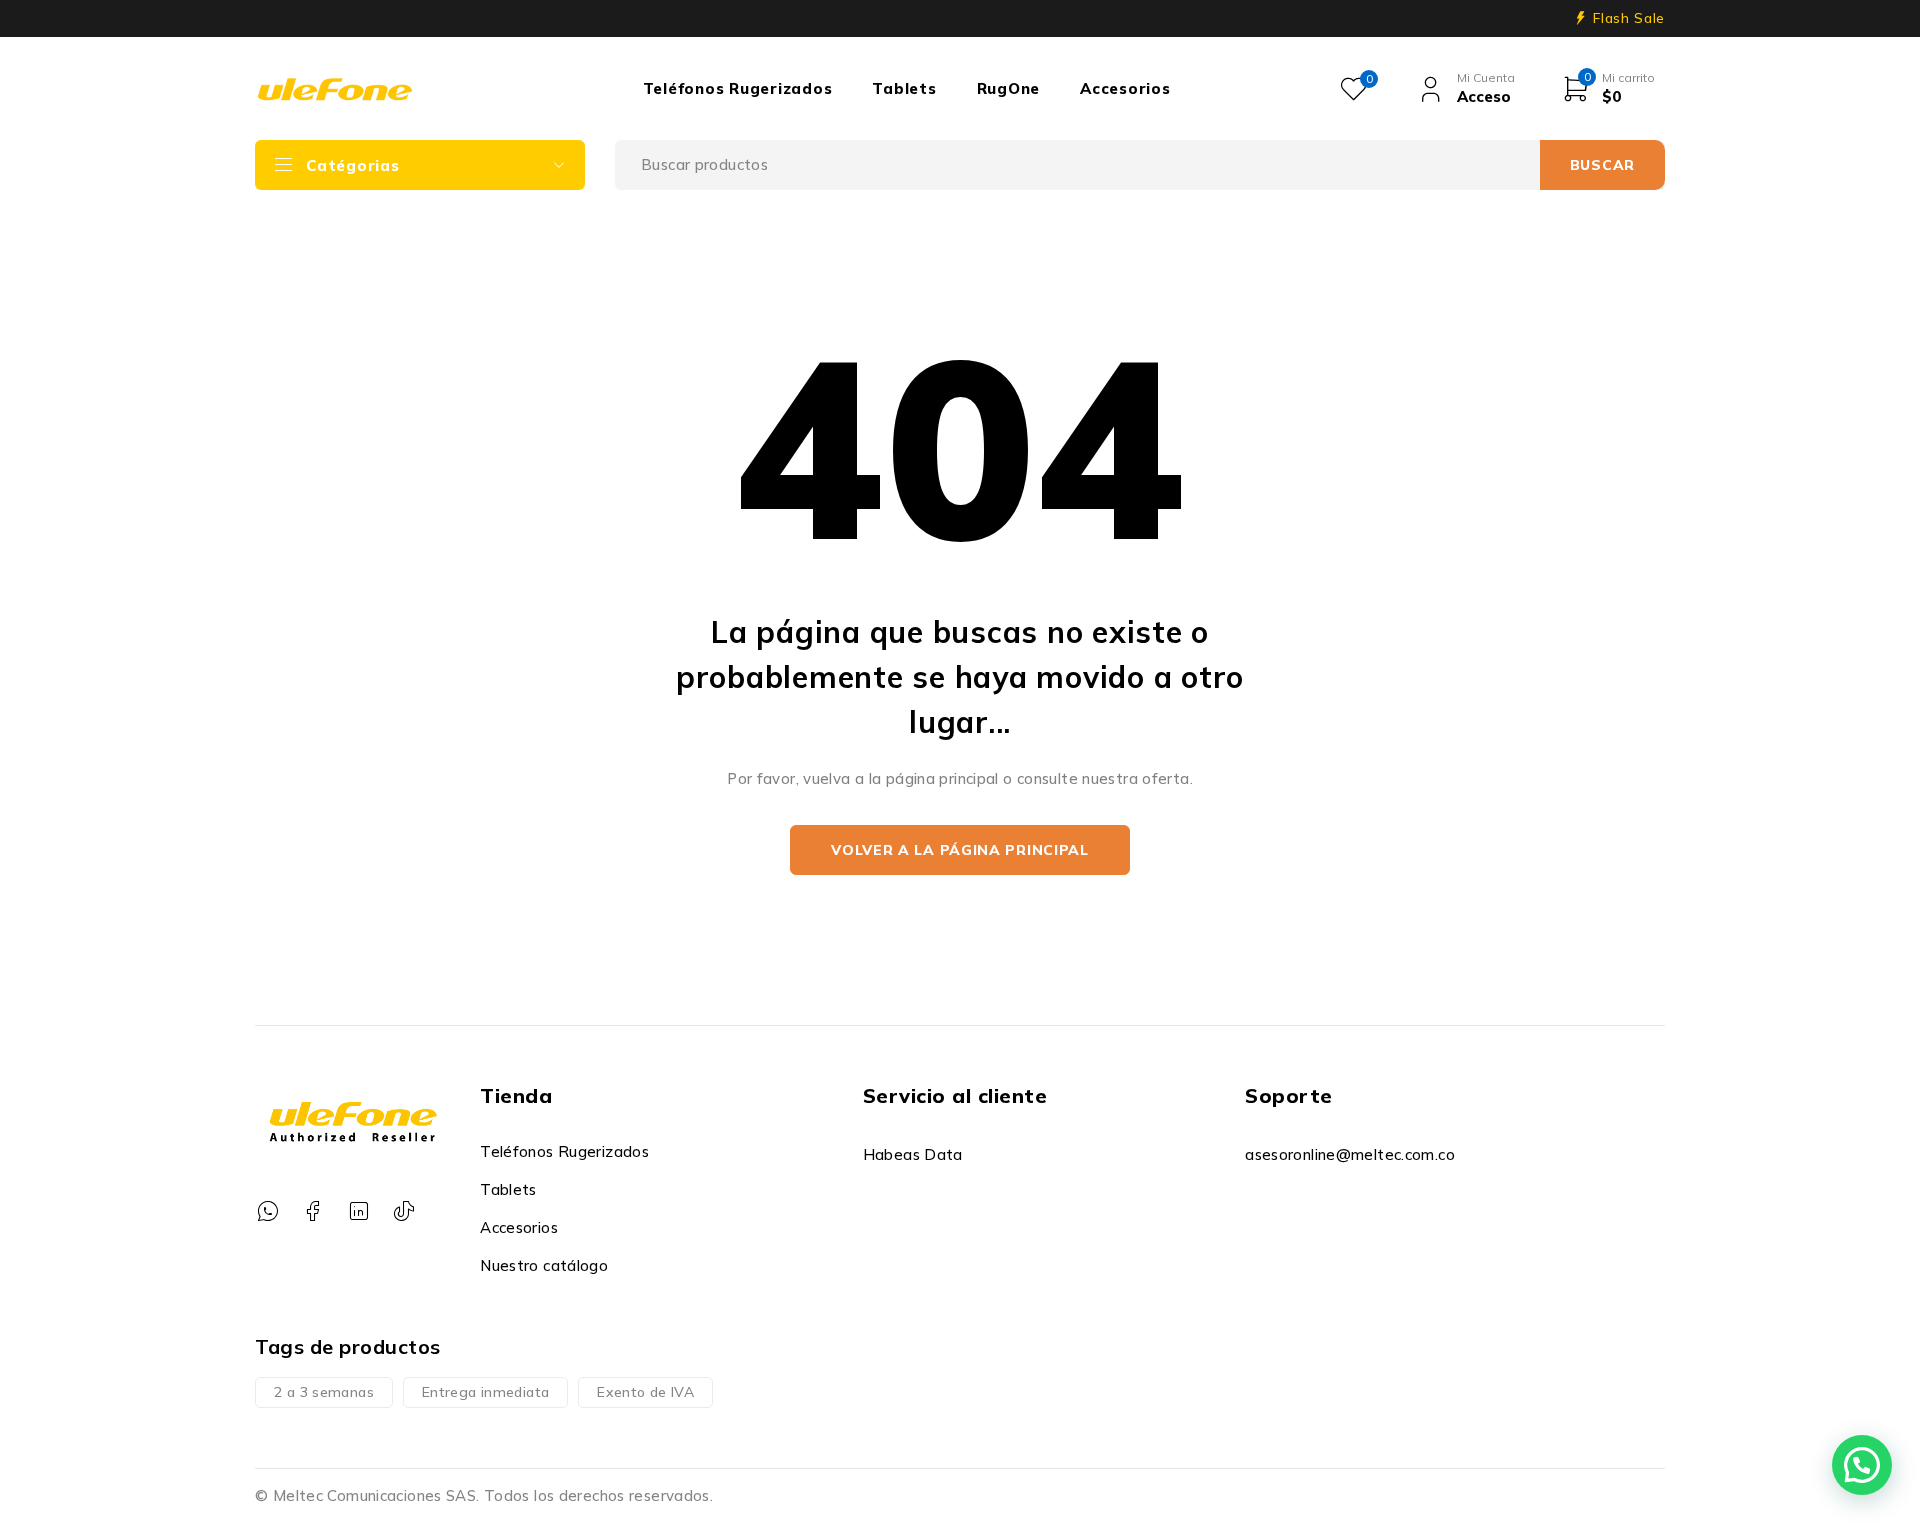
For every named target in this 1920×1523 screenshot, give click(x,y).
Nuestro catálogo (544, 1265)
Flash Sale (1629, 18)
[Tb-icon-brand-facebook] (312, 1211)
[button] (1862, 1465)
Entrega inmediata (485, 1392)
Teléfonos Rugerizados (564, 1151)
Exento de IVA (645, 1392)
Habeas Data (913, 1154)
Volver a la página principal (960, 850)
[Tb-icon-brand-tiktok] (403, 1211)
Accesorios (519, 1227)
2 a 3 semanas (324, 1392)
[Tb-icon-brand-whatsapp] (267, 1211)
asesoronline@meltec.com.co (1350, 1154)
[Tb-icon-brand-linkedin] (358, 1211)
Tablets (508, 1189)
